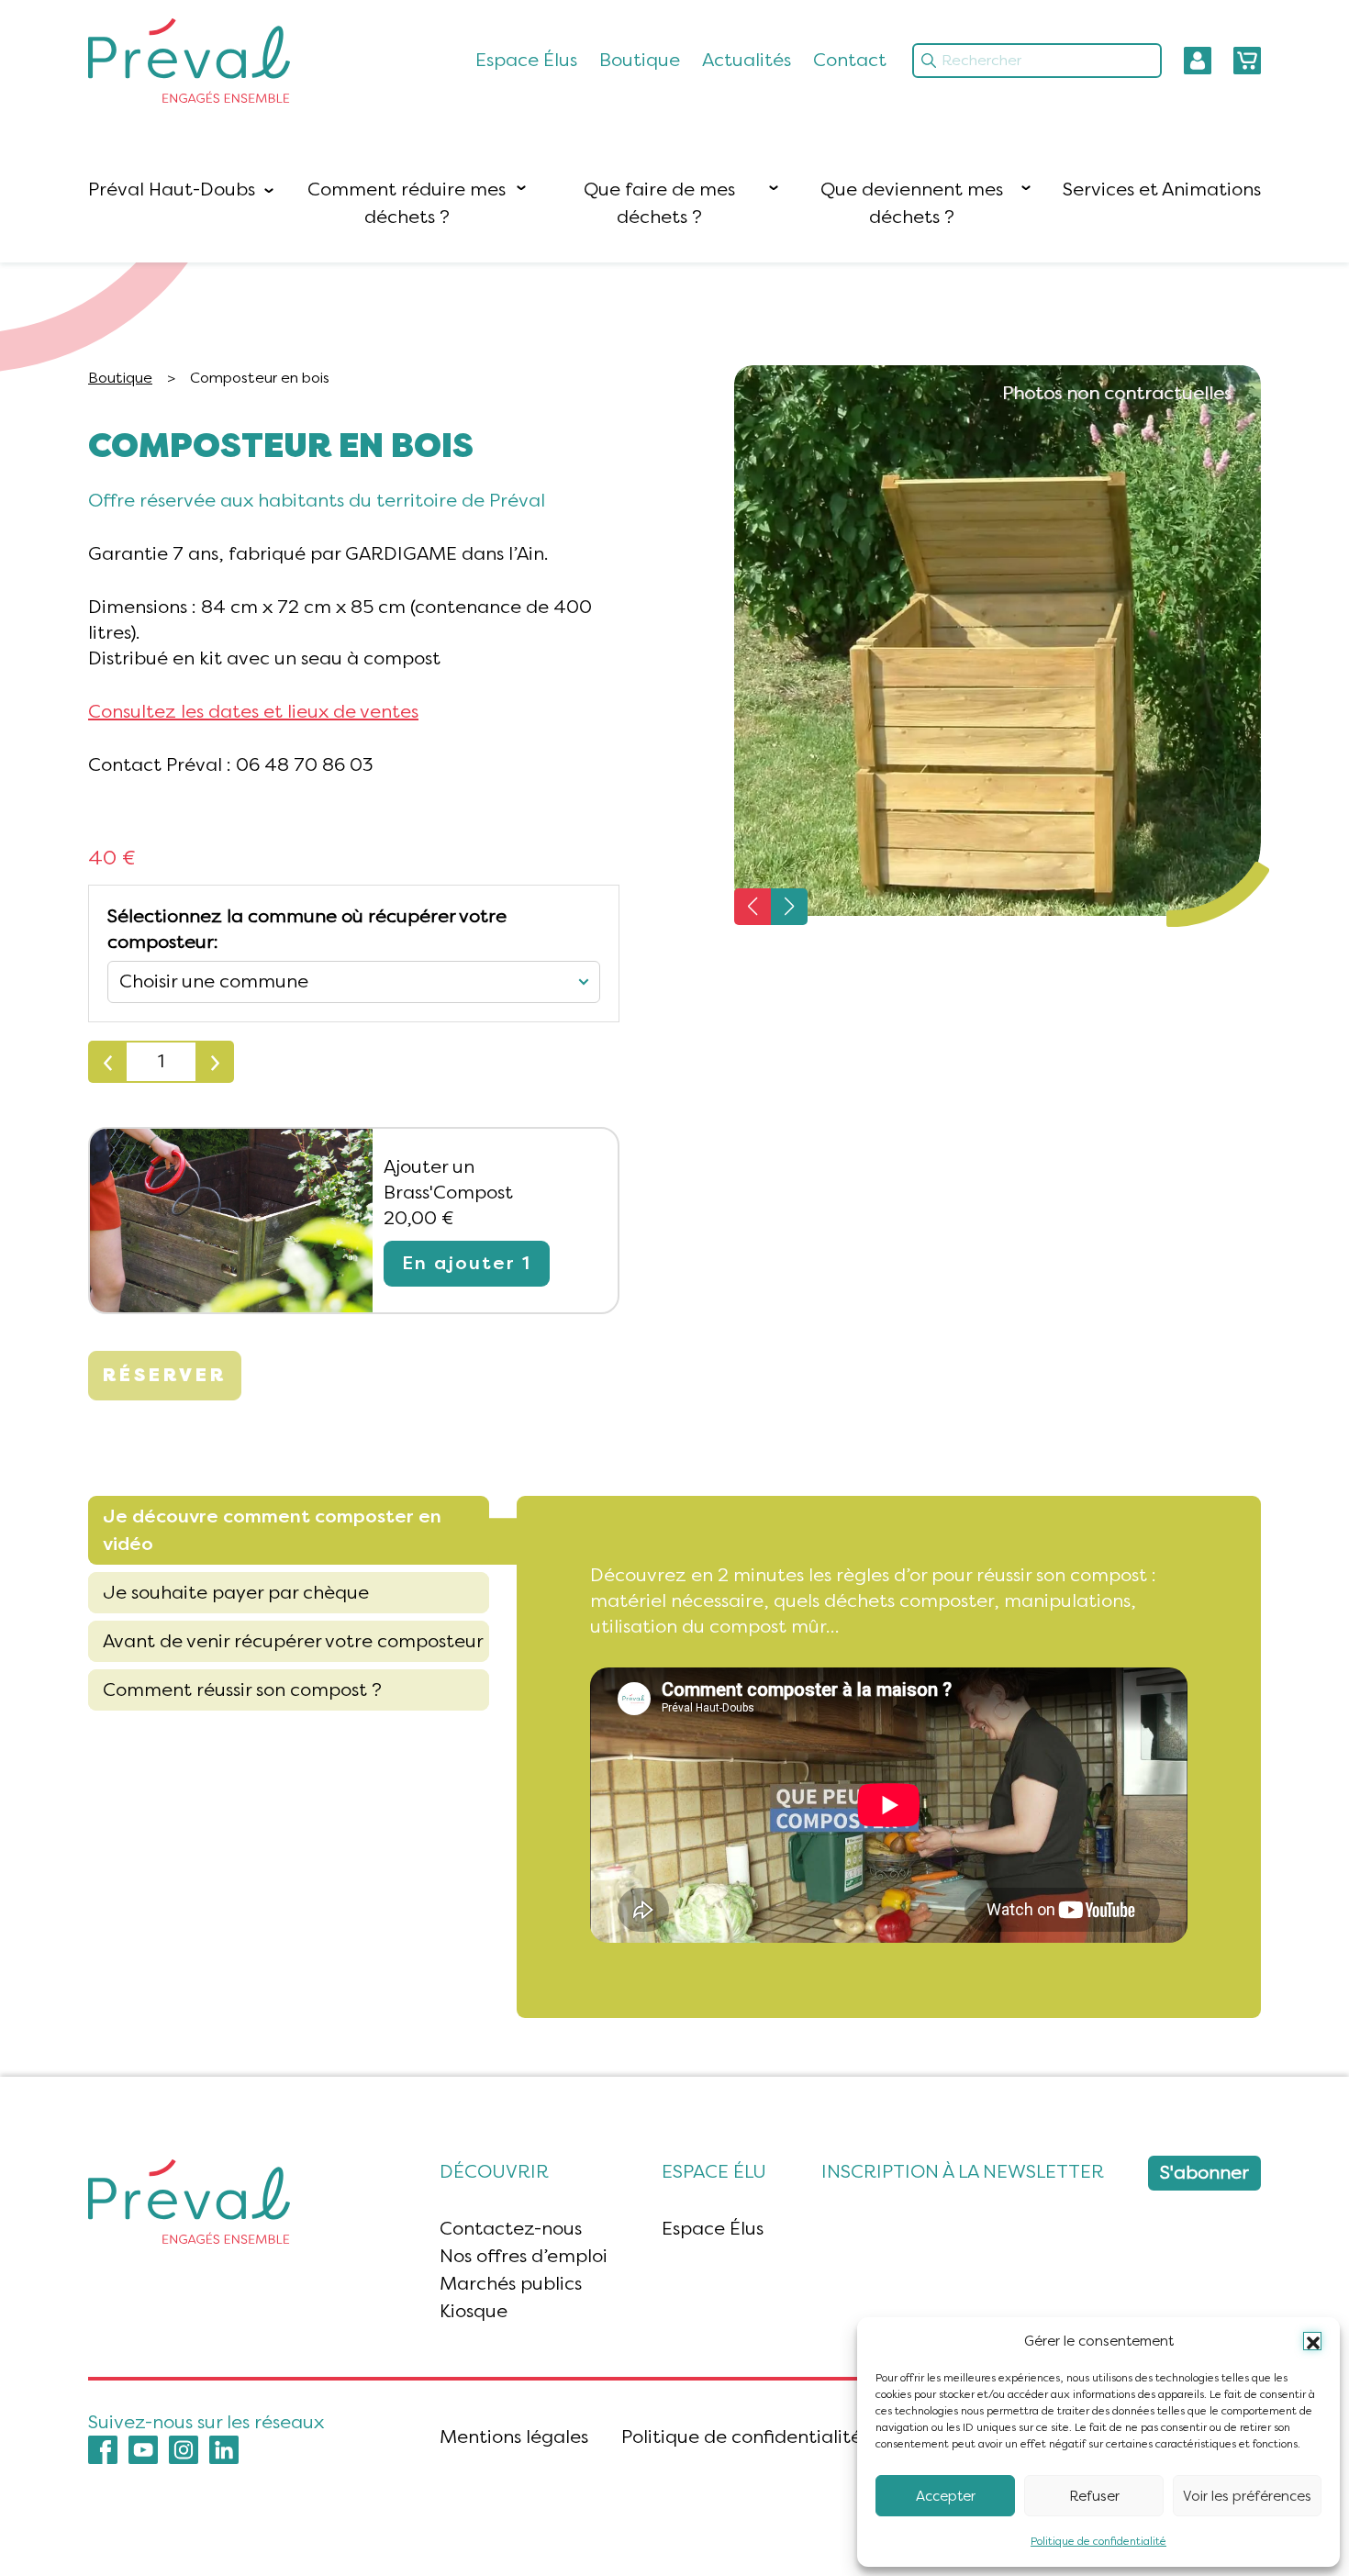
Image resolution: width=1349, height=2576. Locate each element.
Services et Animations (1162, 190)
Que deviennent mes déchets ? (912, 203)
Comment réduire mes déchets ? (407, 203)
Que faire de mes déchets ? (659, 203)
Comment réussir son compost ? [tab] (242, 1690)
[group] (998, 641)
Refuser (1094, 2496)
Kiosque (474, 2311)
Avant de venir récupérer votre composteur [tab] (293, 1641)
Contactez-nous (511, 2229)
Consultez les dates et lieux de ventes (253, 712)
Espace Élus (526, 60)
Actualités (747, 60)
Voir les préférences (1247, 2496)
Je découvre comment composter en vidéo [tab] (272, 1530)
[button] (1312, 2341)
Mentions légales (514, 2437)
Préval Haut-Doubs (172, 190)
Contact (850, 60)
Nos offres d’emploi (524, 2256)
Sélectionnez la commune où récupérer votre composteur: (307, 929)
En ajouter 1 (467, 1263)
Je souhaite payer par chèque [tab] (236, 1593)
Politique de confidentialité (1098, 2541)
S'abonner (1204, 2173)
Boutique (640, 60)
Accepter (946, 2496)
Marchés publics (511, 2284)
